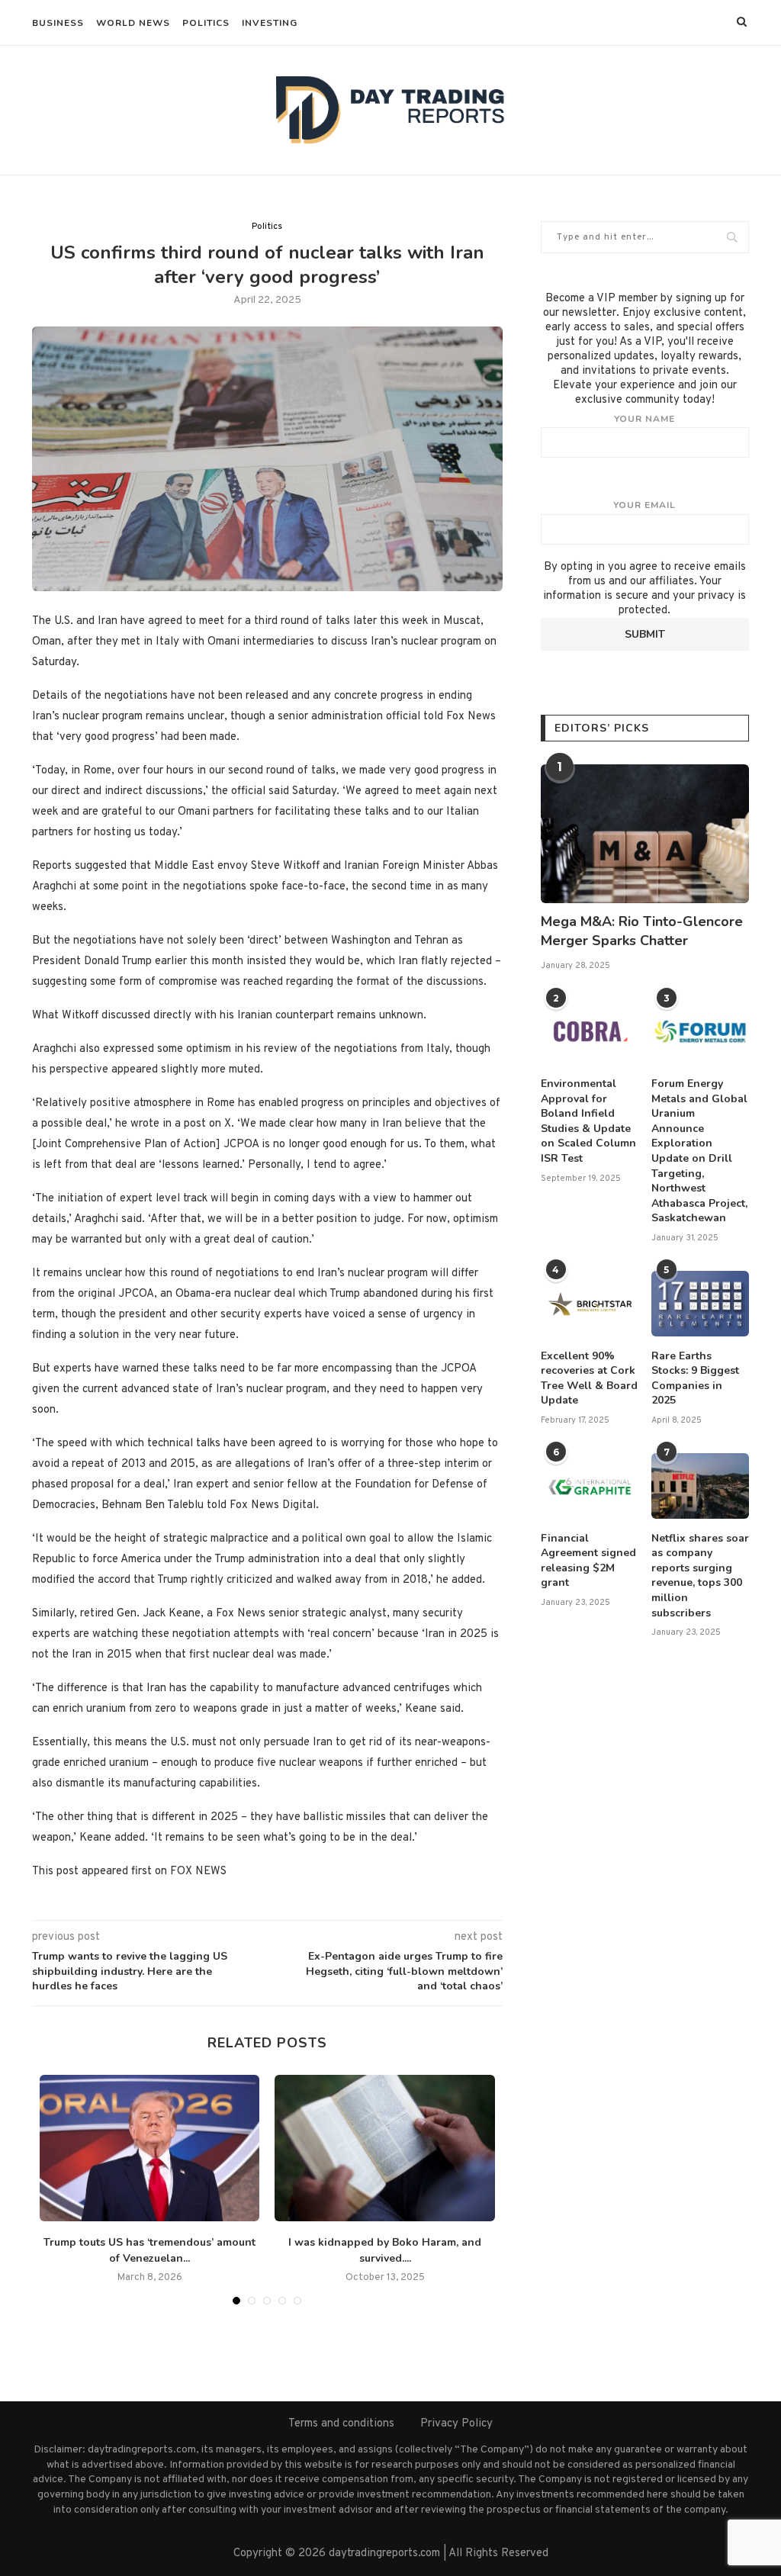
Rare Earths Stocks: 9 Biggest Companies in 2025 (695, 1378)
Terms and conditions (341, 2424)
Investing (270, 23)
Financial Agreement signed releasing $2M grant (588, 1561)
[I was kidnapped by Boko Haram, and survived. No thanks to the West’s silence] (384, 2148)
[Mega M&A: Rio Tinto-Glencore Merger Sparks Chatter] (645, 834)
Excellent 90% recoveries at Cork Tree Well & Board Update (589, 1378)
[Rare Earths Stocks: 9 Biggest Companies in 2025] (700, 1304)
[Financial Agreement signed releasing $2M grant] (590, 1486)
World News (133, 23)
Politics (206, 23)
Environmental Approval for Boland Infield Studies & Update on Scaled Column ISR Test (588, 1121)
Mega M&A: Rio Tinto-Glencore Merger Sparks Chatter (642, 931)
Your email (644, 505)
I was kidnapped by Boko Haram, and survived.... (385, 2250)
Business (58, 23)
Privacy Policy (456, 2424)
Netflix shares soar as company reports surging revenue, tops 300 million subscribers (700, 1576)
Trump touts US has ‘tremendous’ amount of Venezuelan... (149, 2250)
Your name (644, 419)
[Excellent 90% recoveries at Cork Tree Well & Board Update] (590, 1304)
